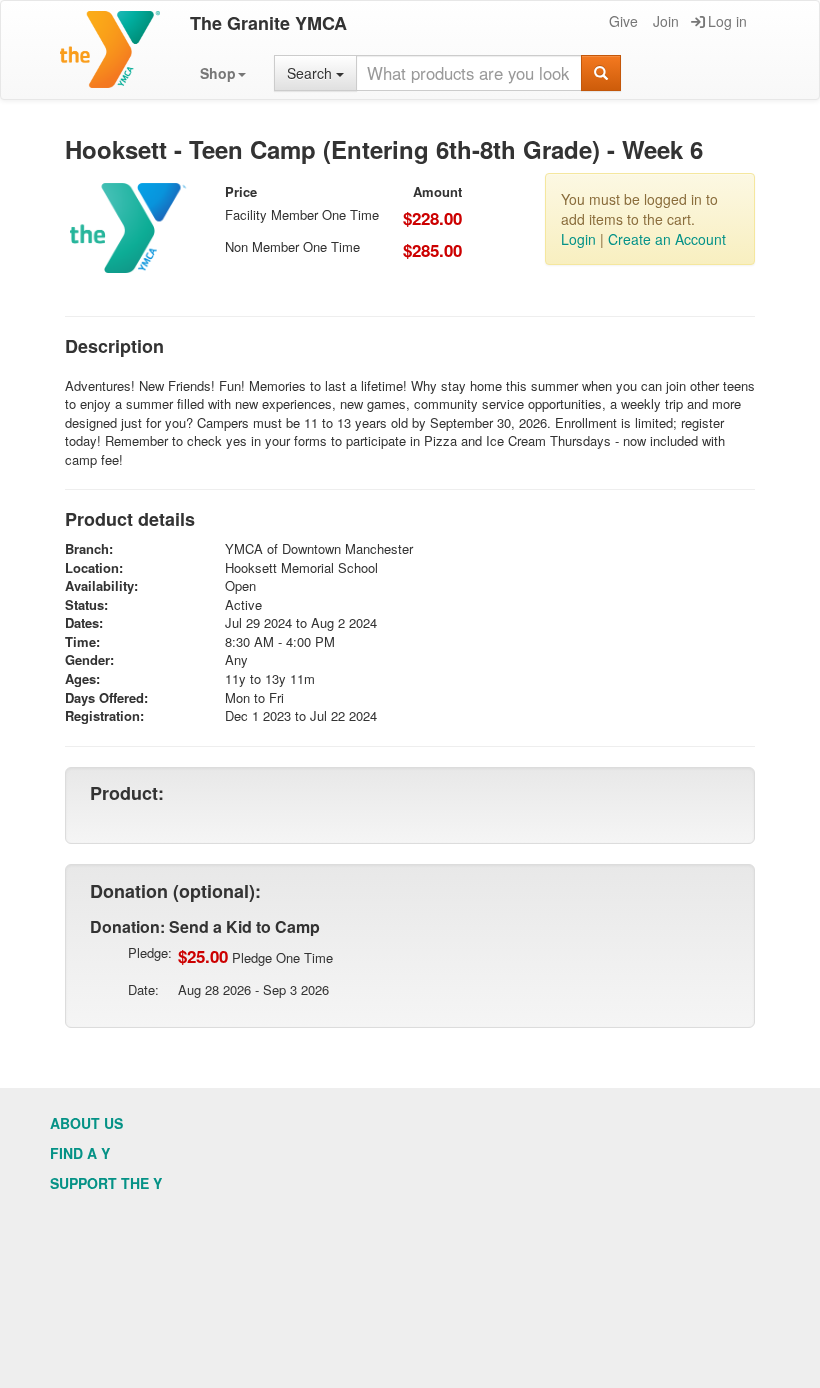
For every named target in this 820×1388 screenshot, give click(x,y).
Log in (727, 21)
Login (578, 239)
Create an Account (667, 239)
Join (666, 21)
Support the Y (106, 1183)
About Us (86, 1123)
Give (623, 21)
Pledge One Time (255, 956)
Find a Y (80, 1153)
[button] (223, 73)
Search (311, 73)
